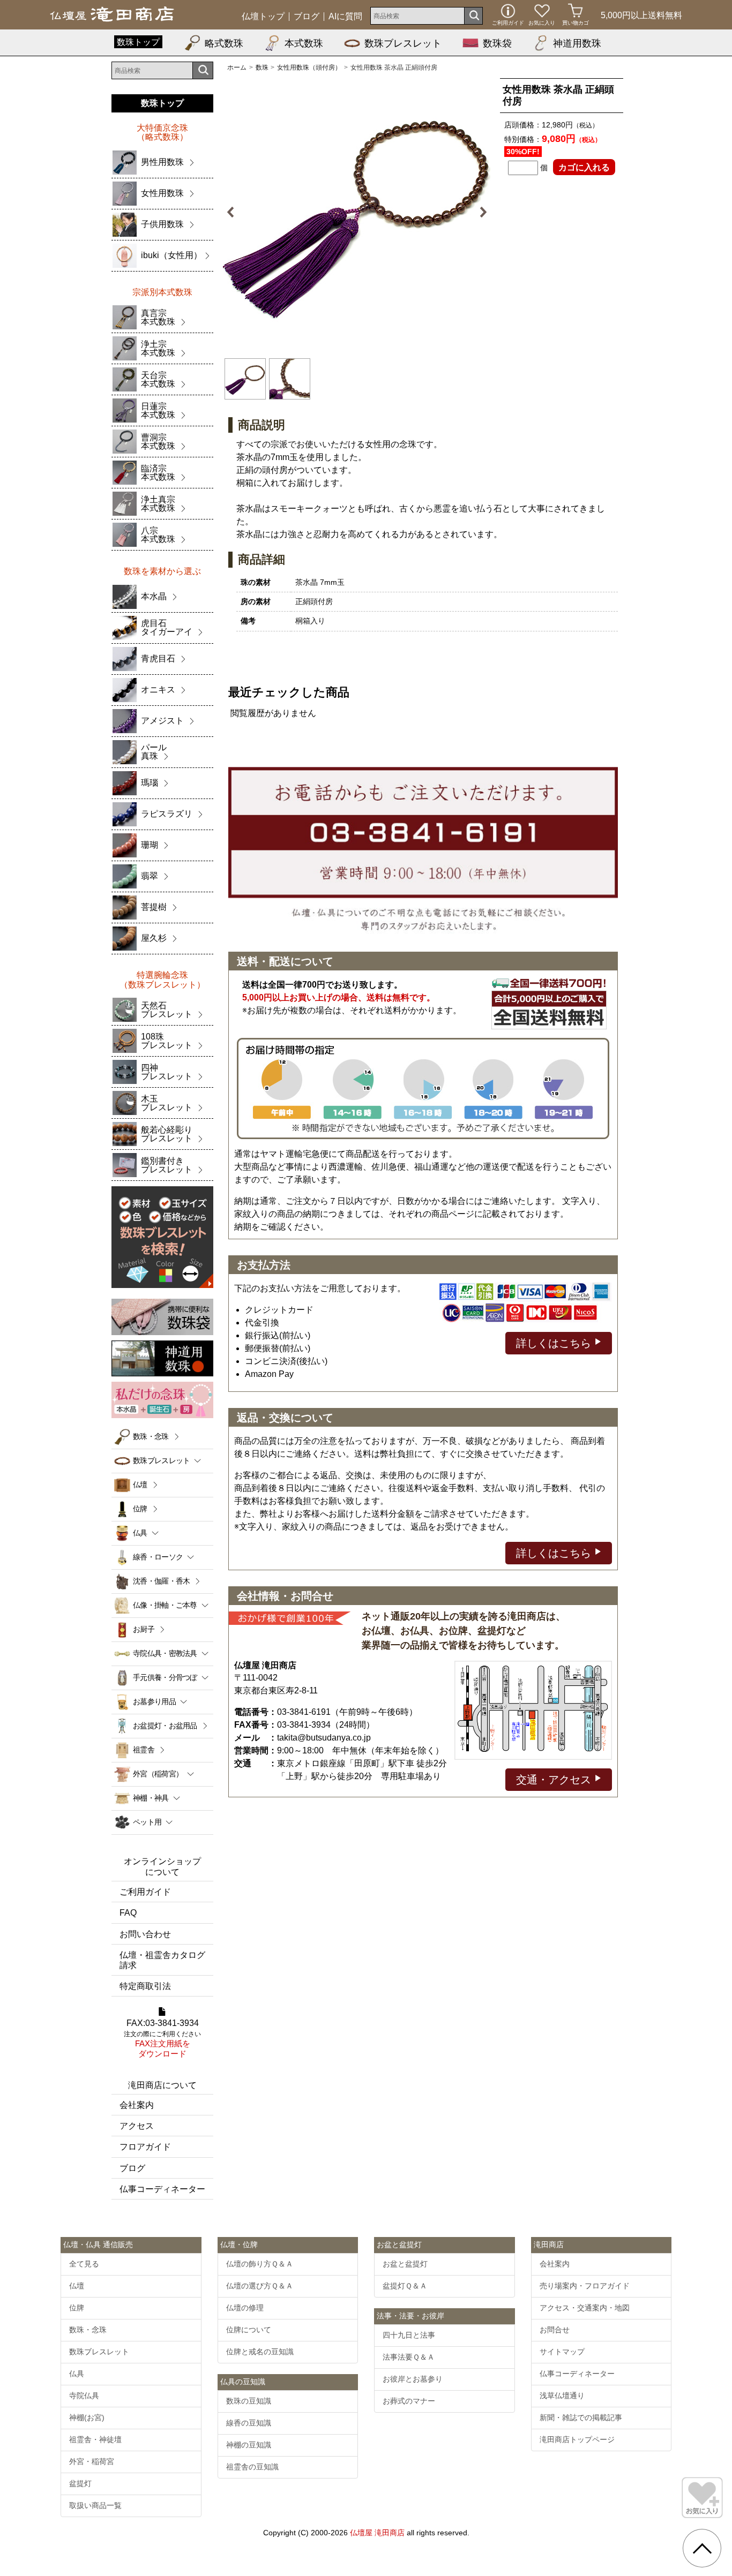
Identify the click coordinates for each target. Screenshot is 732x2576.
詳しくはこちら (555, 1343)
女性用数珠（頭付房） (309, 67)
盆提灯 (80, 2483)
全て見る (84, 2264)
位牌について (249, 2330)
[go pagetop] (702, 2548)
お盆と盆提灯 (405, 2264)
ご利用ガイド (145, 1892)
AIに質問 (345, 17)
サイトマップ (562, 2352)
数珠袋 (497, 43)
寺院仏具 (84, 2396)
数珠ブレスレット (403, 43)
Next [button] (477, 212)
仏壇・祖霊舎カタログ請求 (162, 1960)
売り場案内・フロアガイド (585, 2286)
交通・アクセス (555, 1780)
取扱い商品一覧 (95, 2505)
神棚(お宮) (87, 2417)
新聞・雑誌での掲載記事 (581, 2417)
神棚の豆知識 (249, 2445)
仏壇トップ (263, 17)
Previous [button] (236, 212)
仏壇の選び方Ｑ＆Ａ (260, 2286)
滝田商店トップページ (577, 2439)
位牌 (140, 1509)
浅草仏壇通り (562, 2396)
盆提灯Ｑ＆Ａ (405, 2286)
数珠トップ (138, 42)
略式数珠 (224, 43)
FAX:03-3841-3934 (162, 2039)
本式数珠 (304, 43)
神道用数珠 (577, 43)
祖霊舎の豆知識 (252, 2467)
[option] (357, 212)
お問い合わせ (145, 1934)
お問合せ (555, 2330)
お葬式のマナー (409, 2401)
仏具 (77, 2374)
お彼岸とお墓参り (413, 2379)
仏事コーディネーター (162, 2189)
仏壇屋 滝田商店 (377, 2533)
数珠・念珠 (151, 1436)
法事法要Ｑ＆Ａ (409, 2357)
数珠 (262, 67)
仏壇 (140, 1485)
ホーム (237, 67)
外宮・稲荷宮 (92, 2461)
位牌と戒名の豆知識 (260, 2352)
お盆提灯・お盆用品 (165, 1726)
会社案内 (137, 2105)
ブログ (307, 17)
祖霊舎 (144, 1750)
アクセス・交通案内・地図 (585, 2308)
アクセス (137, 2126)
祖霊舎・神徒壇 (95, 2439)
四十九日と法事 (409, 2335)
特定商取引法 (145, 1986)
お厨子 (144, 1629)
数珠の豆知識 (249, 2401)
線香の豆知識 (249, 2423)
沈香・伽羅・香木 (161, 1581)
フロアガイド (145, 2147)
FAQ (128, 1913)
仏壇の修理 (245, 2308)
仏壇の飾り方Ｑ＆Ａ (260, 2264)
